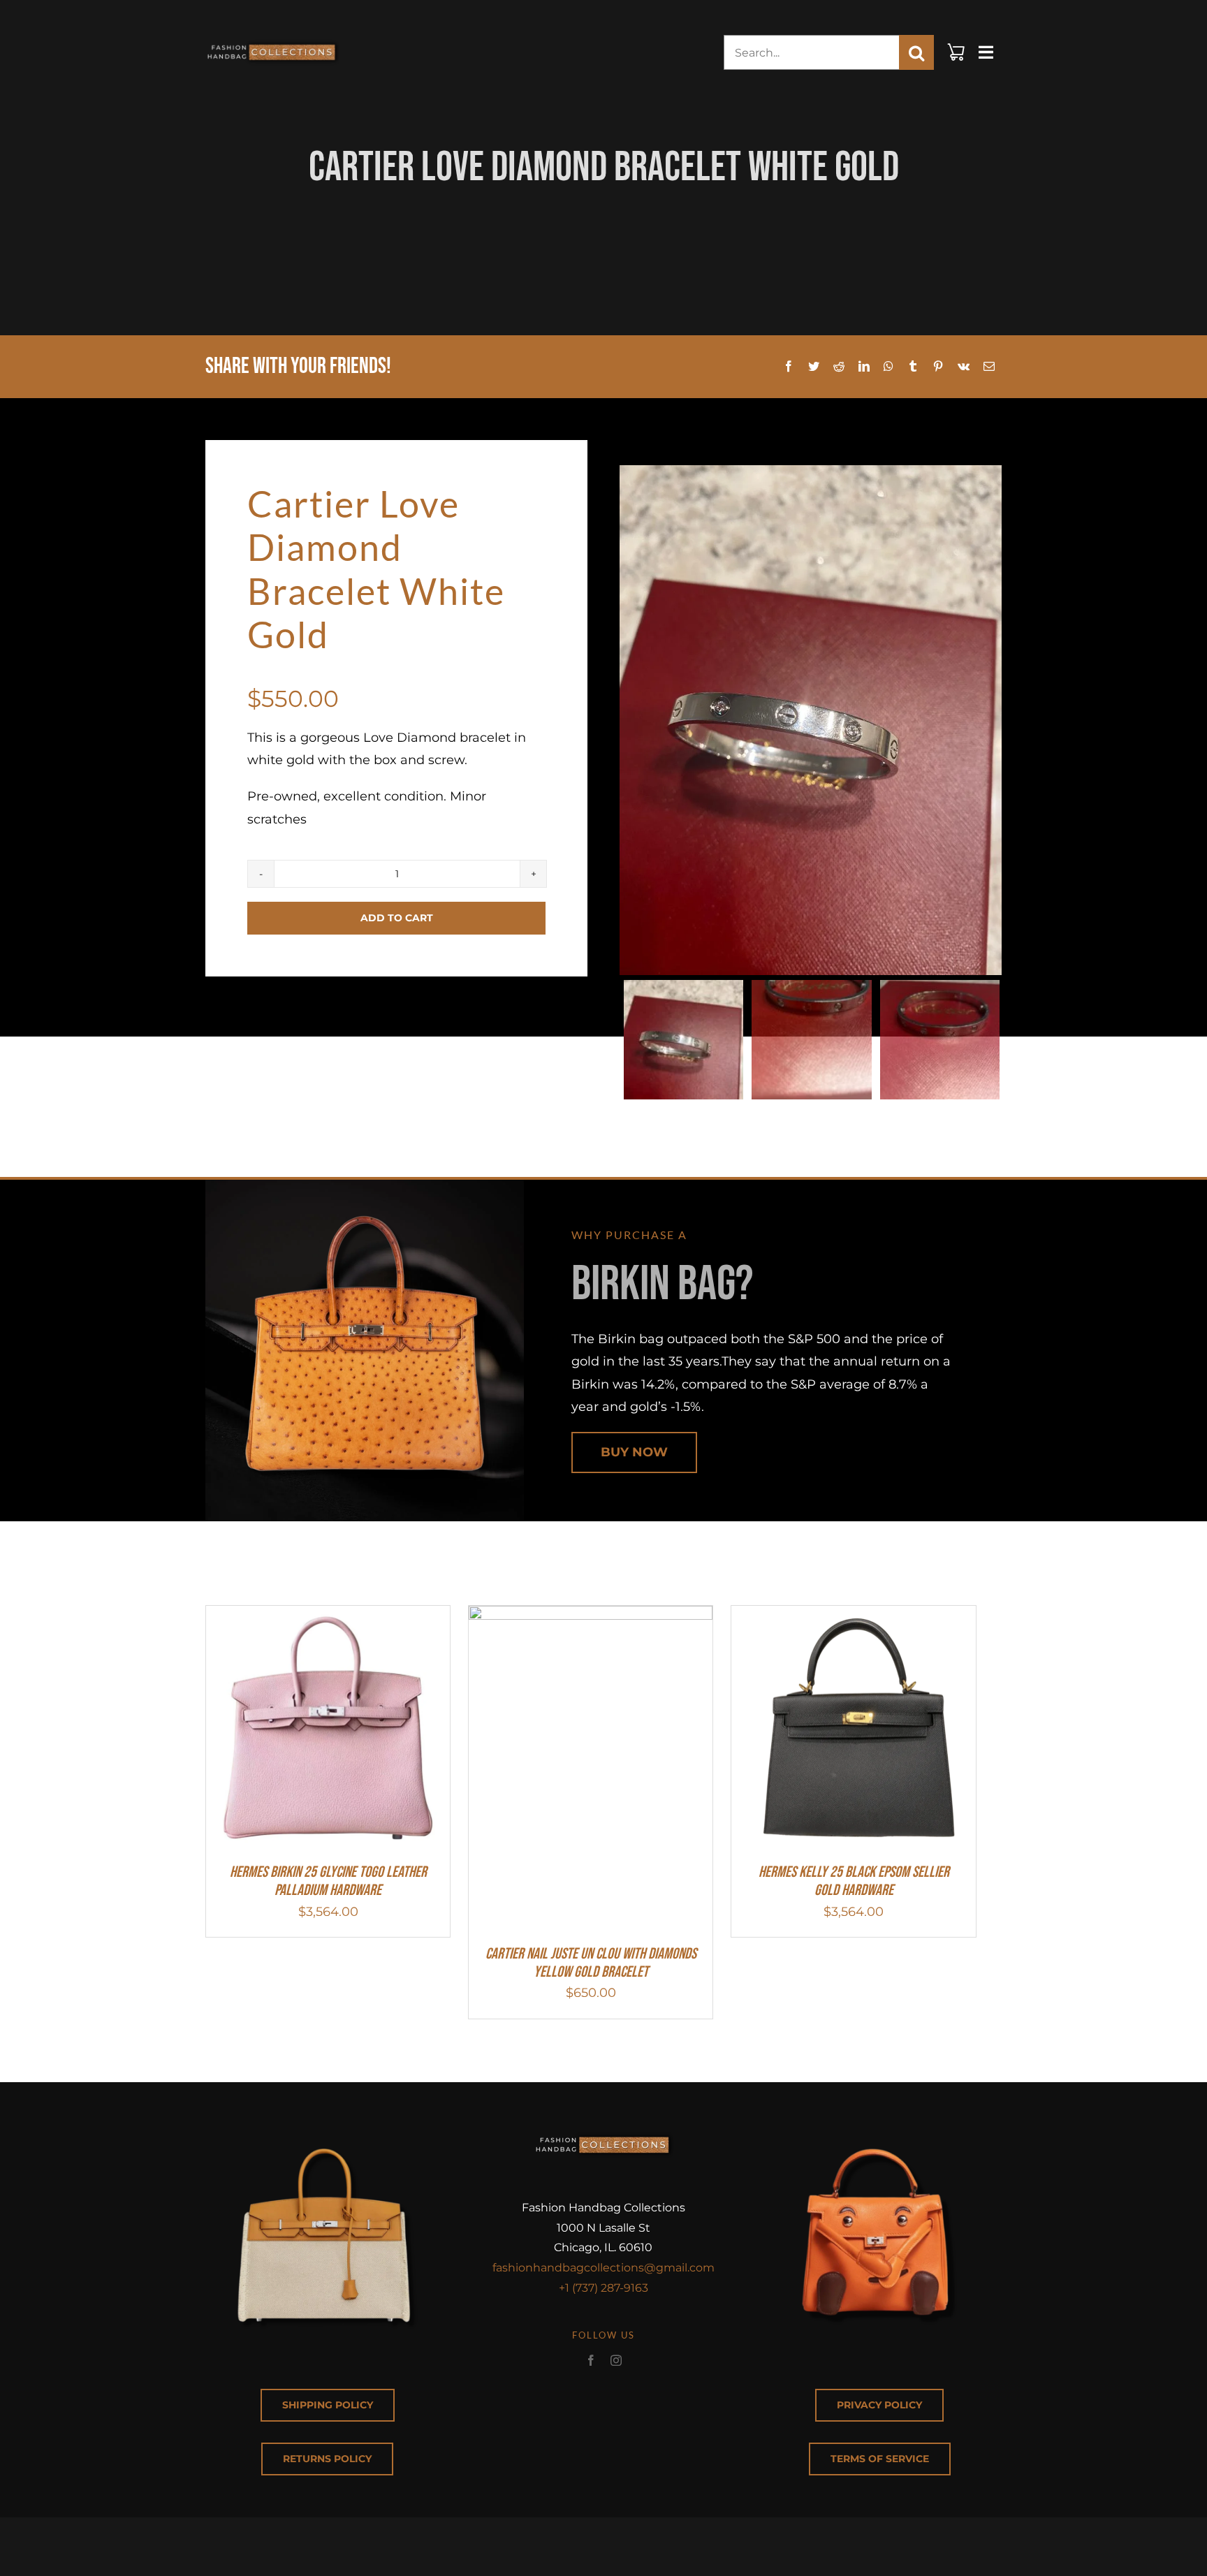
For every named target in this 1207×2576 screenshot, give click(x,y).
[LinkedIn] (864, 367)
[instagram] (616, 2360)
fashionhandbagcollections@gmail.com (603, 2268)
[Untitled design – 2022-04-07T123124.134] (272, 38)
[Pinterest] (938, 367)
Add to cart (397, 918)
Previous (630, 720)
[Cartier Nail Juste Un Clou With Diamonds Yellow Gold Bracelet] (591, 1617)
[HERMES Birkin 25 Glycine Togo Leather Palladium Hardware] (328, 1617)
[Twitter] (814, 367)
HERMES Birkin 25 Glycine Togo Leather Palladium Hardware (328, 1881)
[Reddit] (839, 367)
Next (992, 720)
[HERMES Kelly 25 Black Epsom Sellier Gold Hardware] (853, 1617)
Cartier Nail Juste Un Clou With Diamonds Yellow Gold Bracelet (591, 1963)
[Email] (989, 367)
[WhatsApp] (888, 367)
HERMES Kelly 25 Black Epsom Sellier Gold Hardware (854, 1881)
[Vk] (964, 367)
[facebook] (591, 2360)
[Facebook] (789, 367)
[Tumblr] (913, 367)
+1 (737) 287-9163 (603, 2288)
